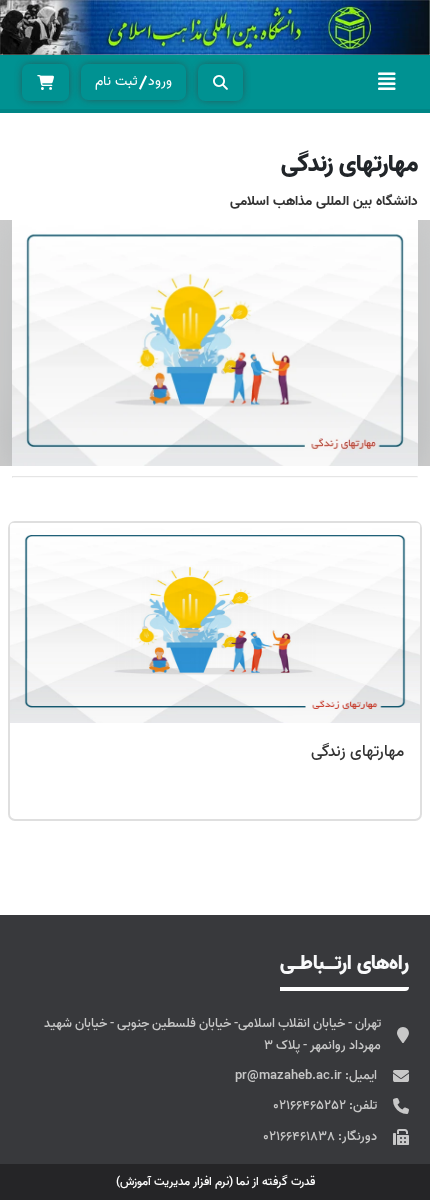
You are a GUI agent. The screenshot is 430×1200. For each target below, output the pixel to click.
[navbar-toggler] (387, 82)
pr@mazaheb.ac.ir (290, 1075)
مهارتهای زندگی (357, 752)
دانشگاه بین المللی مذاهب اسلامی (324, 201)
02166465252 (311, 1105)
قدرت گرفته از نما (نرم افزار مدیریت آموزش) (215, 1181)
